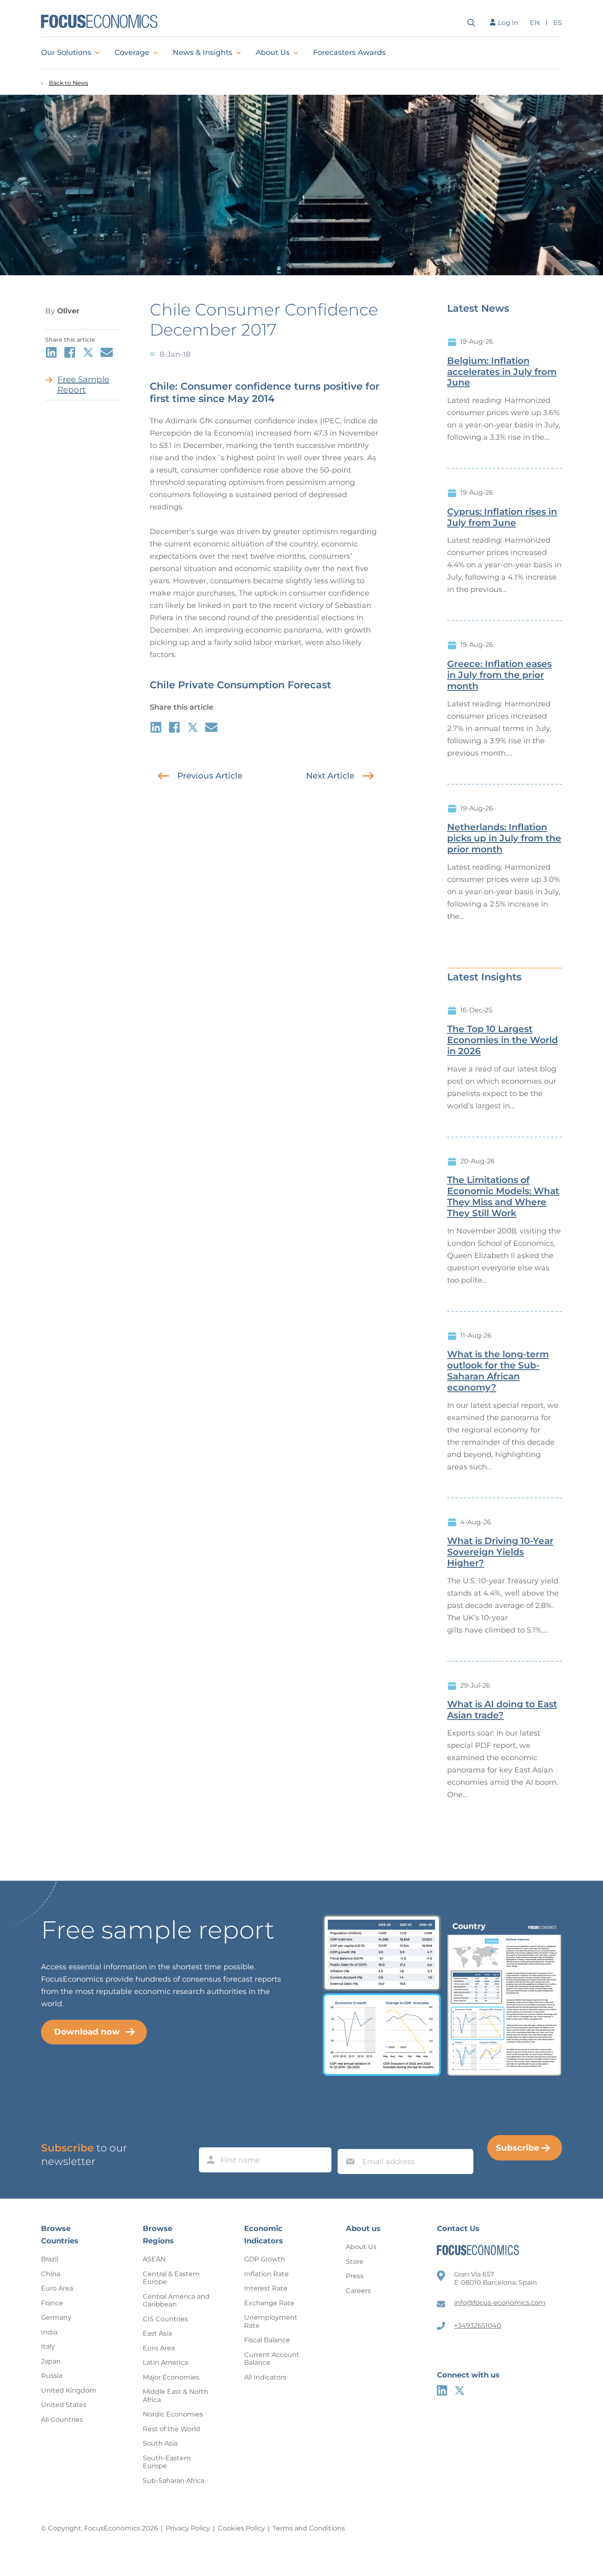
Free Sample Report (83, 385)
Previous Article (210, 776)
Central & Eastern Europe (171, 2278)
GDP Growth (265, 2259)
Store (355, 2262)
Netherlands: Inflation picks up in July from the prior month (504, 838)
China (51, 2274)
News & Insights (202, 53)
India (49, 2332)
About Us (273, 53)
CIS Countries (165, 2319)
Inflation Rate (266, 2274)
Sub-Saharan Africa (174, 2481)
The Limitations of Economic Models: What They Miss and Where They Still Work (503, 1197)
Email (348, 2141)
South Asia (160, 2443)
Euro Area (57, 2288)
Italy (48, 2346)
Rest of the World (171, 2429)
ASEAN (154, 2259)
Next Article (330, 776)
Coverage (132, 53)
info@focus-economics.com (500, 2303)
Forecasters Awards (349, 53)
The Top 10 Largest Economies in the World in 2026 (502, 1040)
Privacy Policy (188, 2528)
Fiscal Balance (267, 2340)
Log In (508, 23)
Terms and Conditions (309, 2528)
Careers (358, 2291)
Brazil (50, 2259)
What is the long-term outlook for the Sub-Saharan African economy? (498, 1371)
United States (64, 2405)
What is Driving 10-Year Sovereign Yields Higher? (500, 1552)
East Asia (157, 2333)
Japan (51, 2361)
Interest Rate (266, 2288)
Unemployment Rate (271, 2321)
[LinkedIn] (442, 2390)
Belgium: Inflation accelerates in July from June (502, 372)
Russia (52, 2376)
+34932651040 (478, 2326)
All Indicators (265, 2377)
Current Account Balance (272, 2359)
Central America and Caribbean (176, 2301)
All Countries (62, 2420)
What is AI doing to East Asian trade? (502, 1710)
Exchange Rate (269, 2303)
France (52, 2303)
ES (558, 23)
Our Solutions (66, 53)
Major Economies (171, 2377)
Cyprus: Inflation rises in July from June (502, 517)
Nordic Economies (173, 2414)
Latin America (165, 2362)
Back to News (69, 83)
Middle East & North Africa (176, 2396)
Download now (87, 2032)
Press (355, 2276)
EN (535, 23)
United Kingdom (69, 2390)
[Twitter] (460, 2390)
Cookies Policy (241, 2528)
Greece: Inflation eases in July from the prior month (499, 675)
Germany (56, 2317)
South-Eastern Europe (167, 2462)
